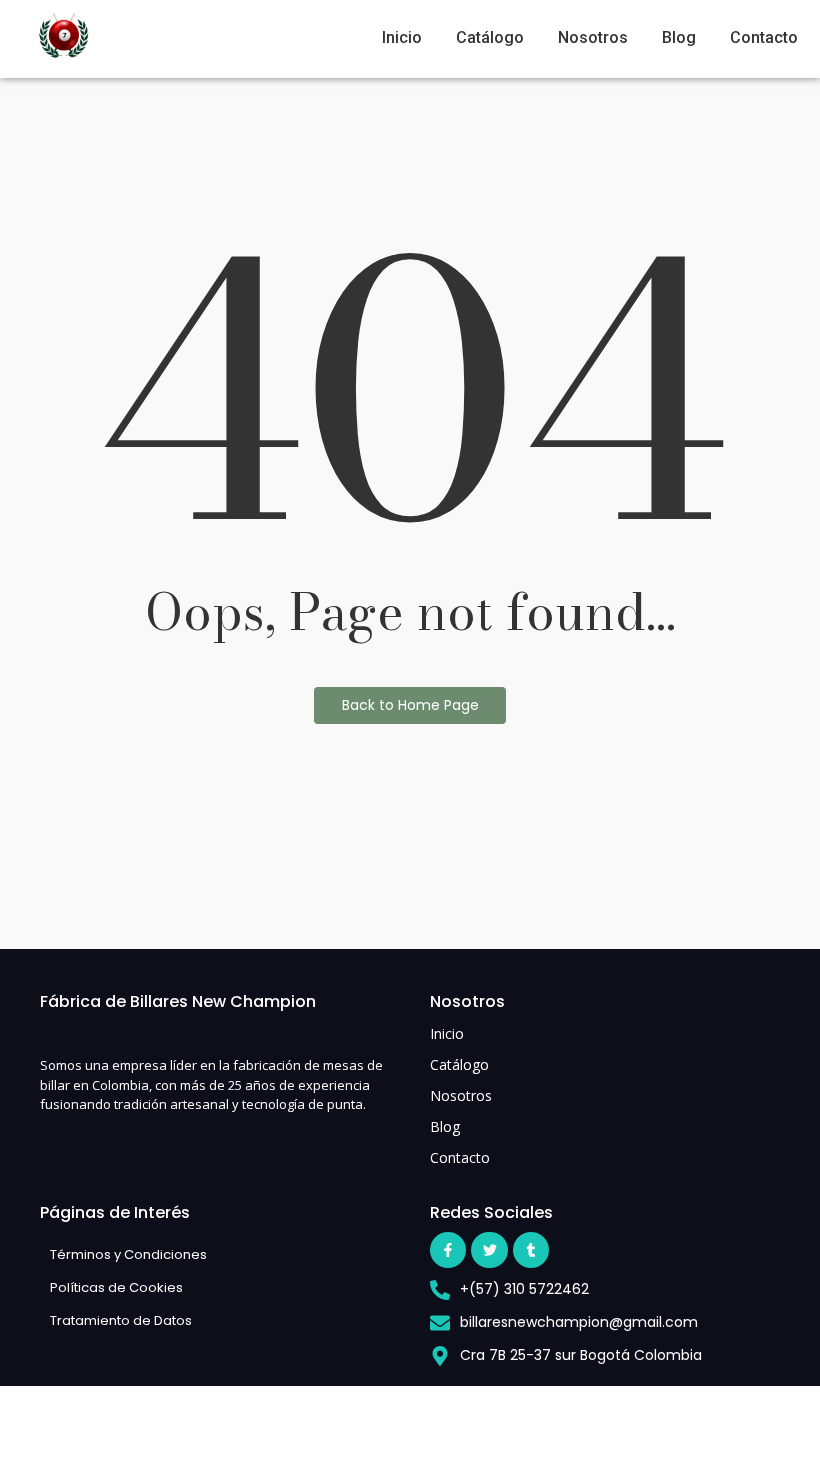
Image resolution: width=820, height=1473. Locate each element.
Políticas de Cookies (116, 1287)
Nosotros (593, 37)
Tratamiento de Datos (121, 1320)
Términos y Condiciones (128, 1254)
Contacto (764, 37)
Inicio (402, 37)
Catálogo (490, 37)
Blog (679, 37)
